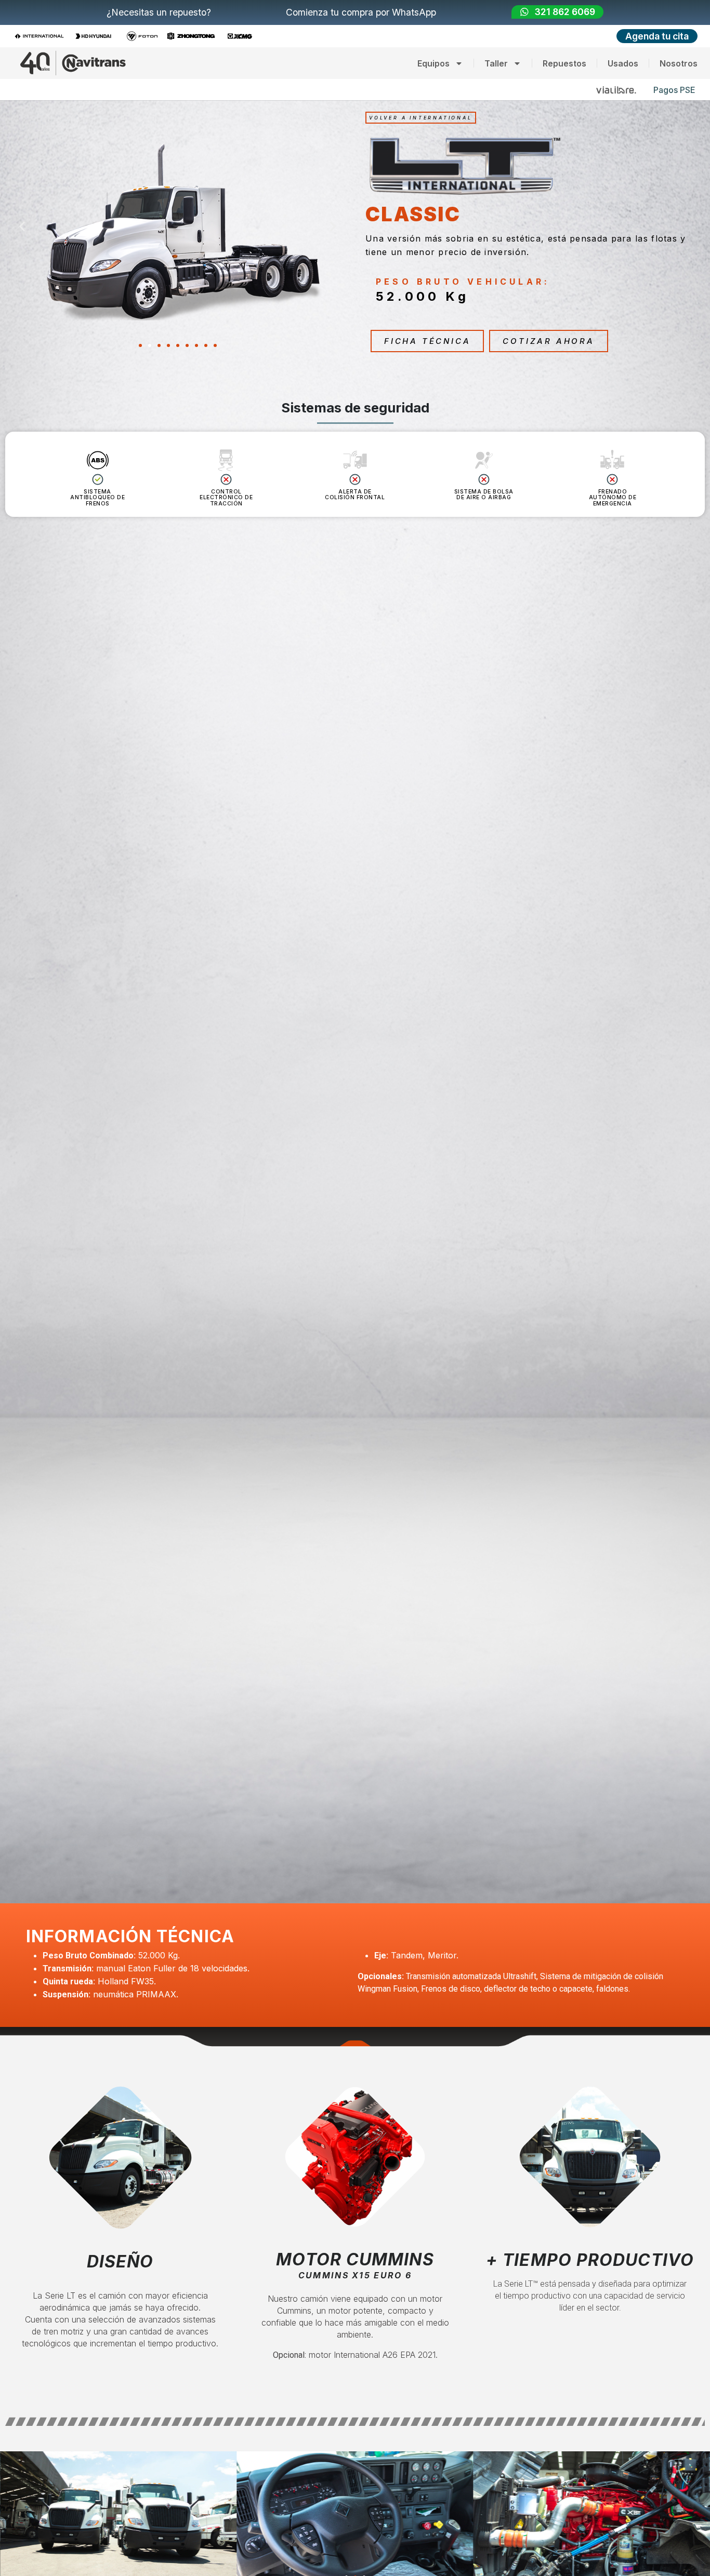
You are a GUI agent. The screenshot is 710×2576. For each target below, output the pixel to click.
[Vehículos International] (42, 36)
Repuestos (564, 63)
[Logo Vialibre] (616, 90)
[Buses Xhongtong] (194, 36)
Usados (623, 63)
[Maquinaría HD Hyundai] (96, 36)
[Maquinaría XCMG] (243, 36)
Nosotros (679, 63)
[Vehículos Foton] (145, 36)
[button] (22, 226)
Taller (496, 63)
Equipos (433, 63)
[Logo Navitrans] (73, 63)
